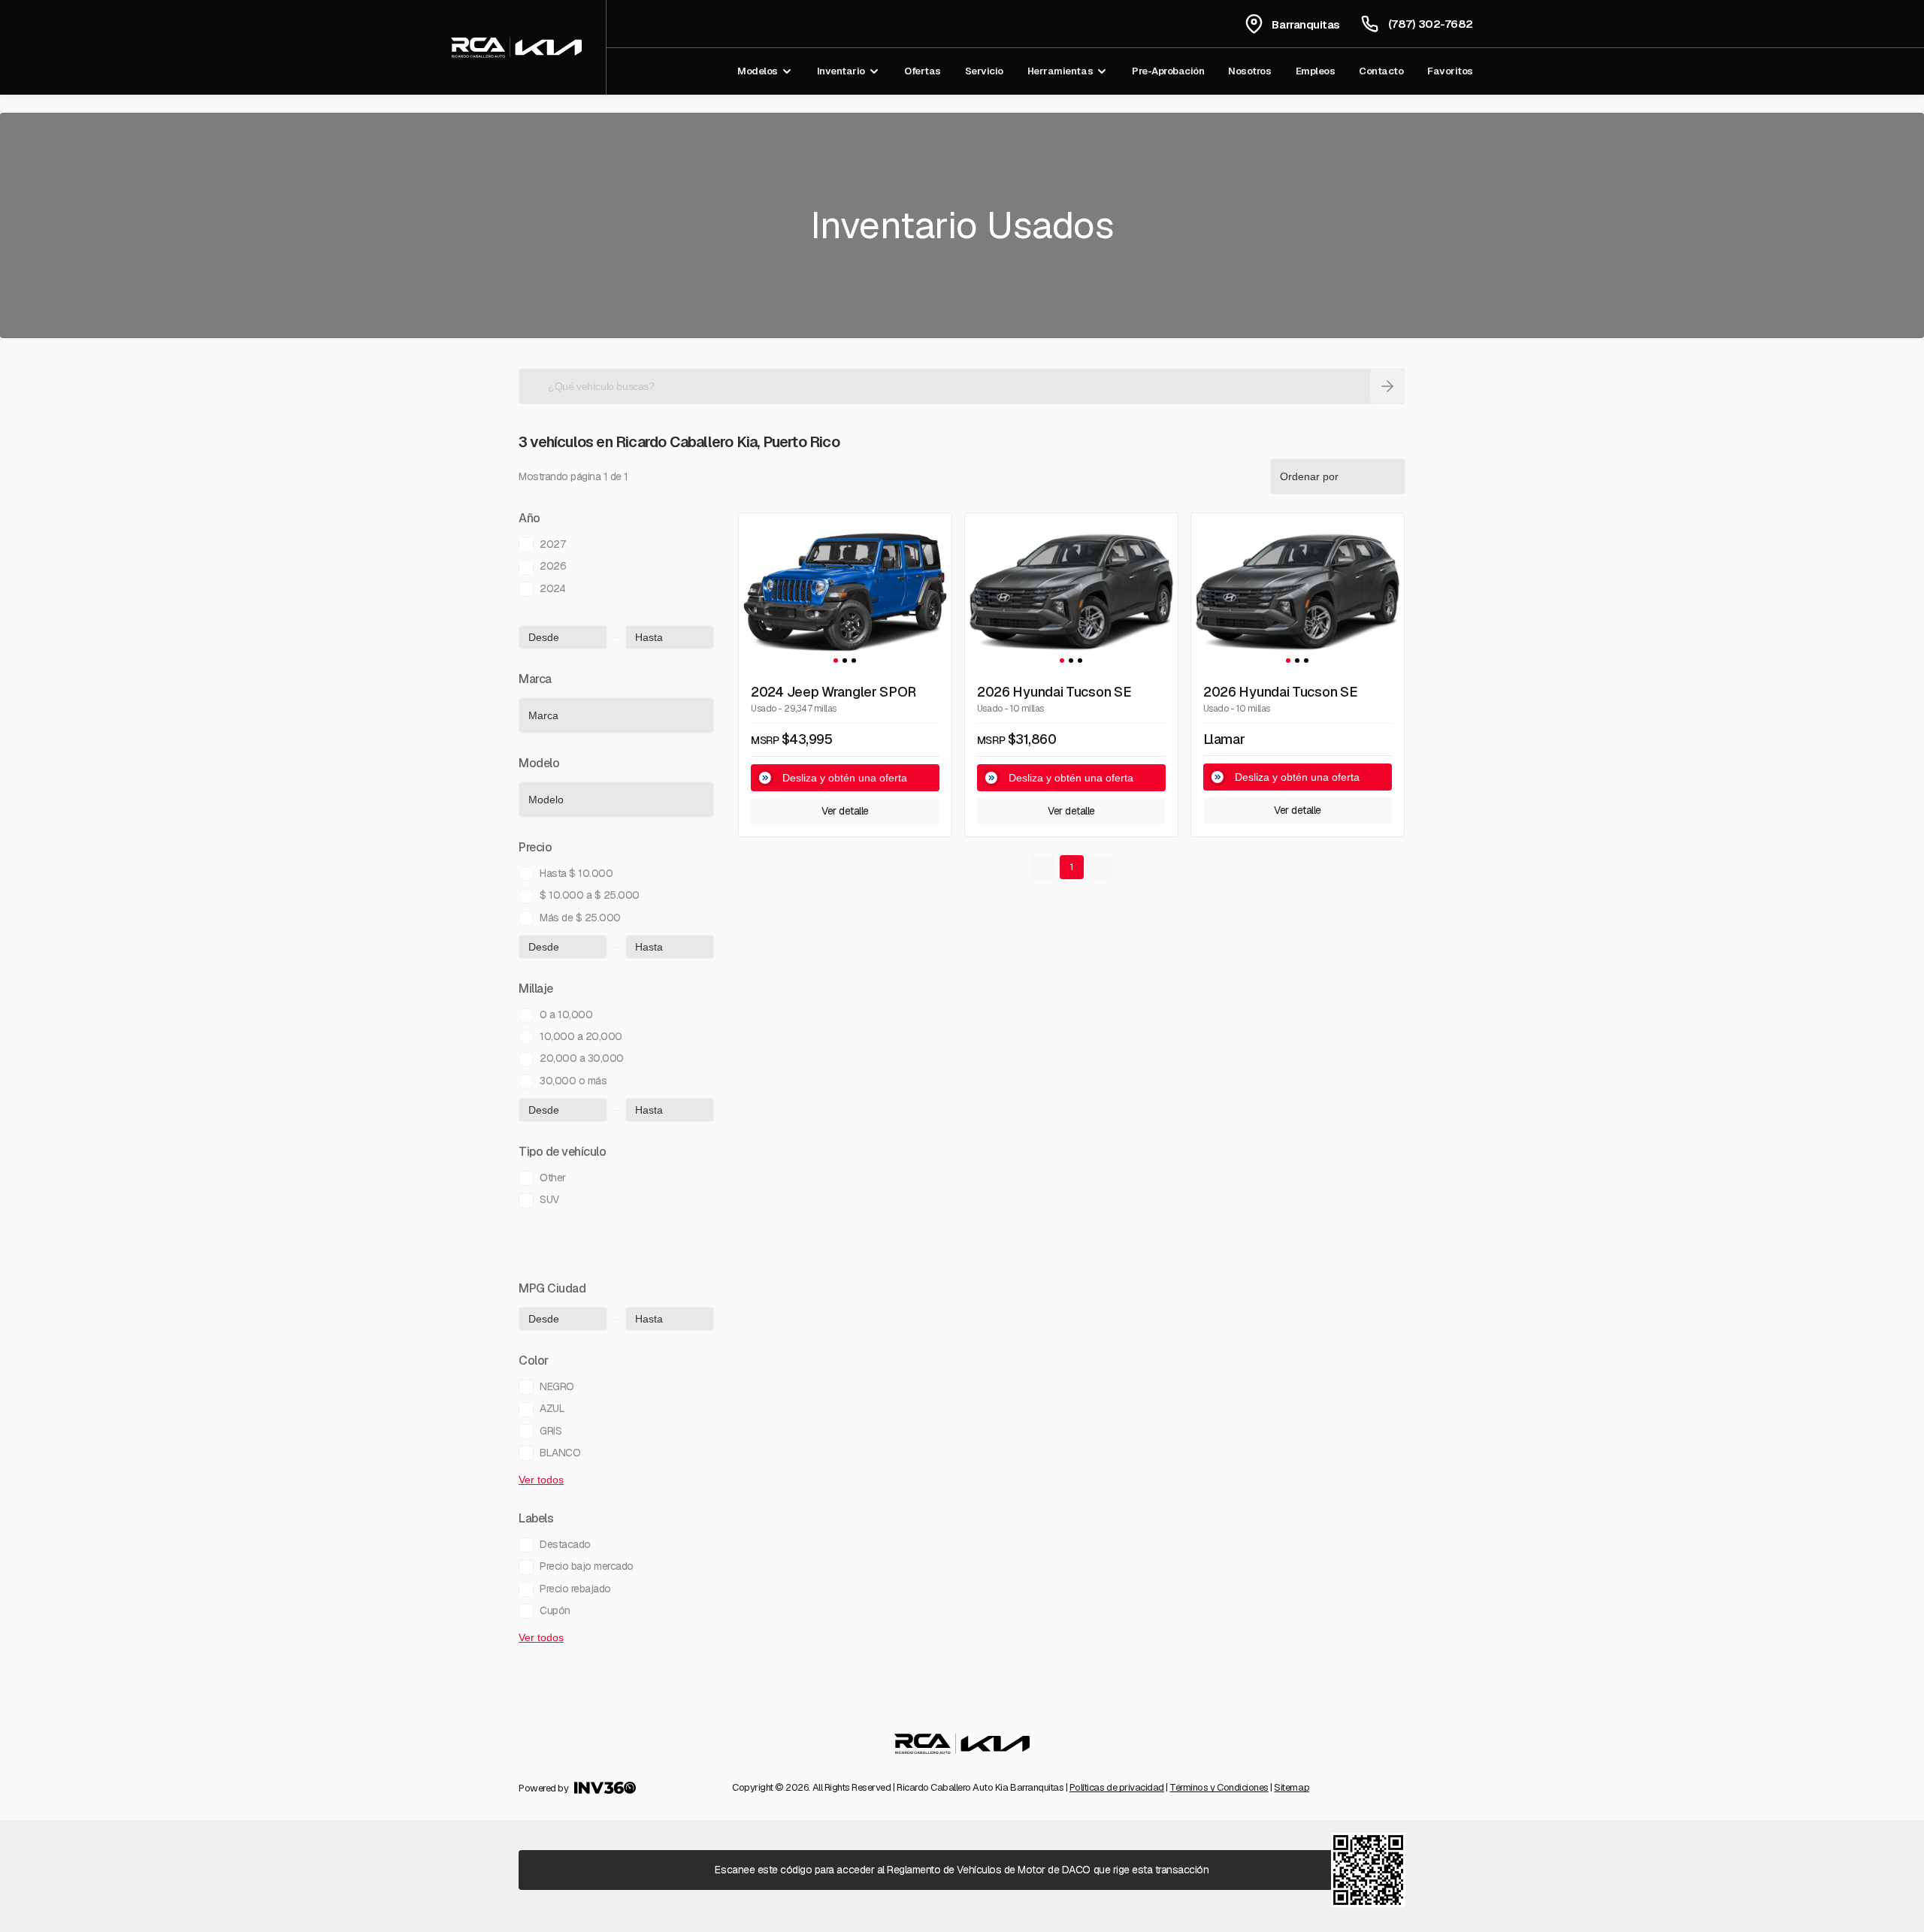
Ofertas (923, 71)
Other (553, 1178)
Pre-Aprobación (1168, 71)
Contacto (1381, 71)
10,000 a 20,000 (581, 1036)
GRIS (551, 1431)
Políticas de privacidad (1117, 1787)
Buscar (1387, 386)
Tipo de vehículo (562, 1153)
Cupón (555, 1610)
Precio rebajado (575, 1589)
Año (529, 519)
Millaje (536, 990)
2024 (552, 588)
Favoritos (1450, 71)
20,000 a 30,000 (582, 1058)
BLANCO (560, 1453)
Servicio (984, 71)
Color (534, 1362)
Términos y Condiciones (1219, 1787)
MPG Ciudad (552, 1290)
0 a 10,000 (566, 1014)
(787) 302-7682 (1431, 24)
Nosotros (1249, 71)
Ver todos (541, 1480)
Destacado (565, 1544)
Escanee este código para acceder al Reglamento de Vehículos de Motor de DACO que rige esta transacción (962, 1870)
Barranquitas (1305, 24)
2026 (553, 566)
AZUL (552, 1408)
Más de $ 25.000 (580, 918)
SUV (549, 1199)
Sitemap (1292, 1787)
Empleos (1316, 71)
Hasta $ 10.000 (576, 873)
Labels (536, 1519)
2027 (552, 544)
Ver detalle (845, 811)
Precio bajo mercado (587, 1566)
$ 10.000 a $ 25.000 (590, 895)
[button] (836, 661)
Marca (535, 680)
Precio (535, 848)
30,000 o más (573, 1081)
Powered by (543, 1788)
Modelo (539, 764)
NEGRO (557, 1386)
